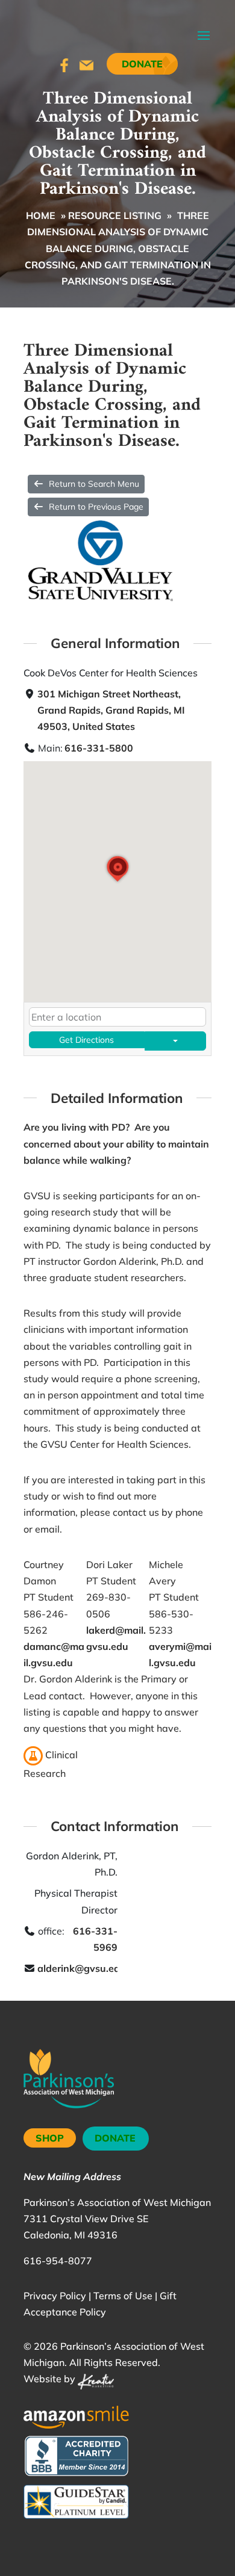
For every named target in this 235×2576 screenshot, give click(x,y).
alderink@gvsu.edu (82, 1968)
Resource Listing (115, 215)
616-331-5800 (99, 748)
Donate (142, 64)
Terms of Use (123, 2296)
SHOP (50, 2138)
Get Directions (86, 1040)
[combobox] (117, 1017)
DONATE (115, 2138)
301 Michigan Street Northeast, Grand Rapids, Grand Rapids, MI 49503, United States (111, 710)
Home (41, 215)
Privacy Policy (55, 2296)
